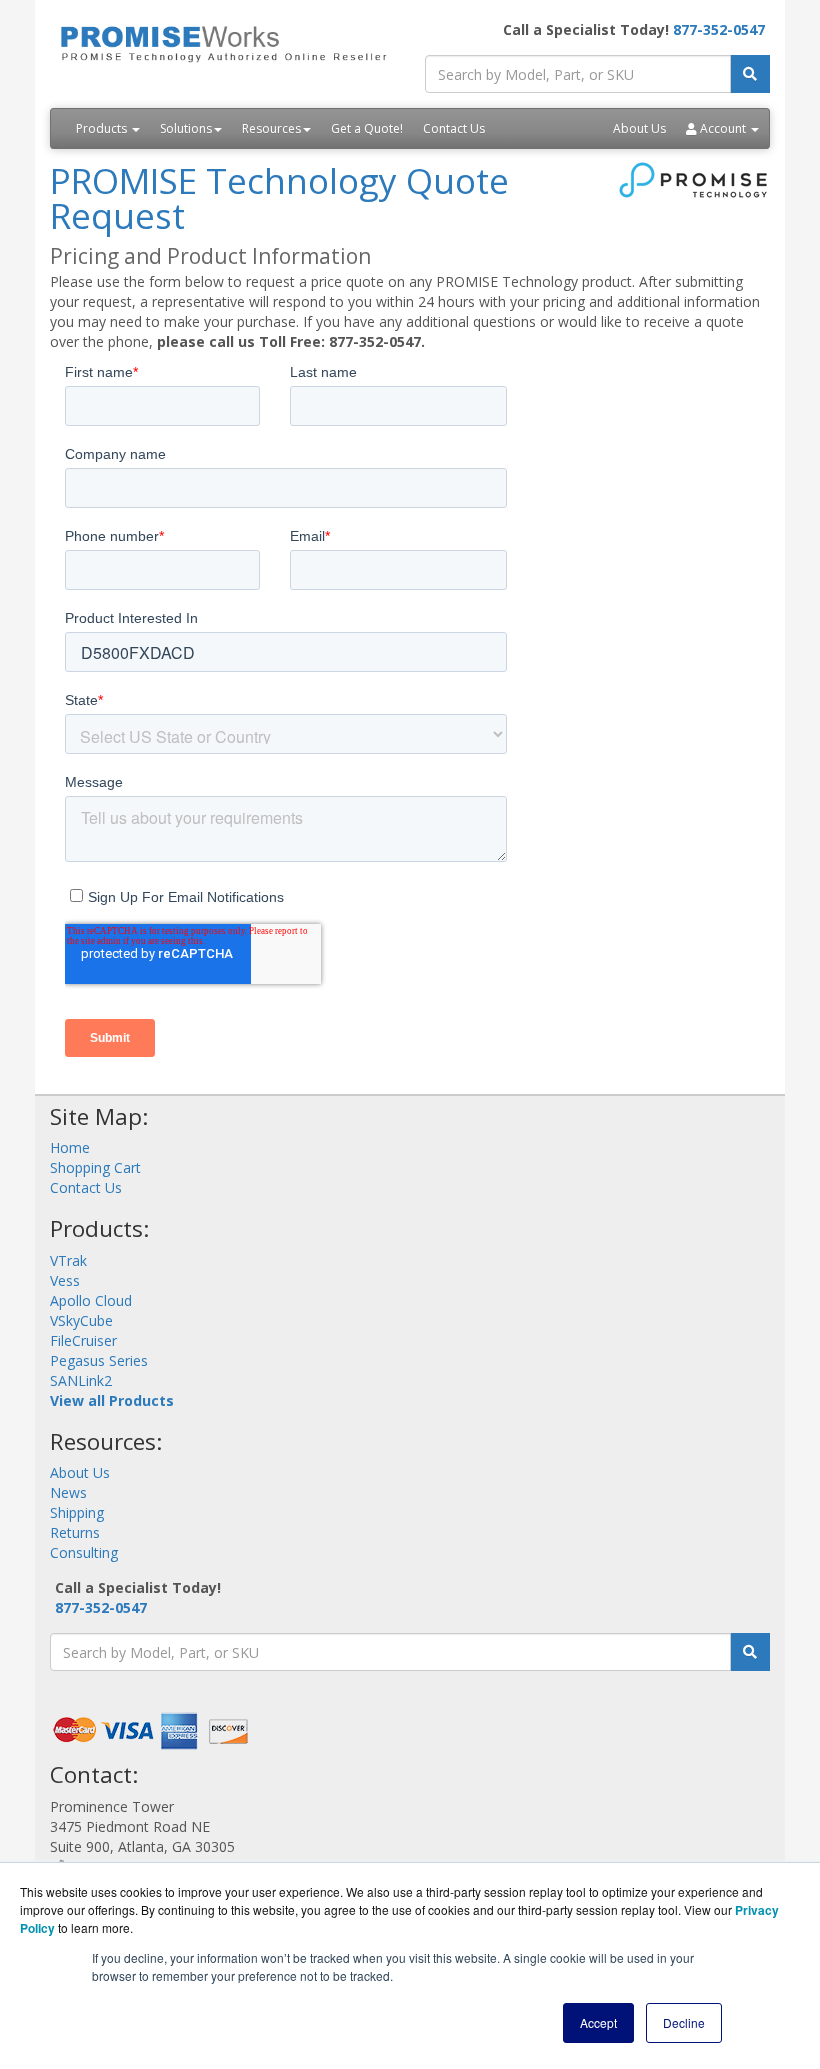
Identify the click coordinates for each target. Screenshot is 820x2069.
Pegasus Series (99, 1360)
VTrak (68, 1260)
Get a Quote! (367, 128)
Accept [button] (598, 2022)
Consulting (84, 1552)
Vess (65, 1280)
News (68, 1492)
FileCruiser (83, 1340)
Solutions (186, 128)
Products (103, 128)
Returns (75, 1532)
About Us (639, 128)
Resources (271, 128)
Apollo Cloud (91, 1300)
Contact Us (454, 128)
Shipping (77, 1512)
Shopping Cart (95, 1167)
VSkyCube (81, 1320)
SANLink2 (81, 1380)
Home (70, 1147)
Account (723, 128)
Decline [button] (684, 2022)
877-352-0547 (719, 29)
